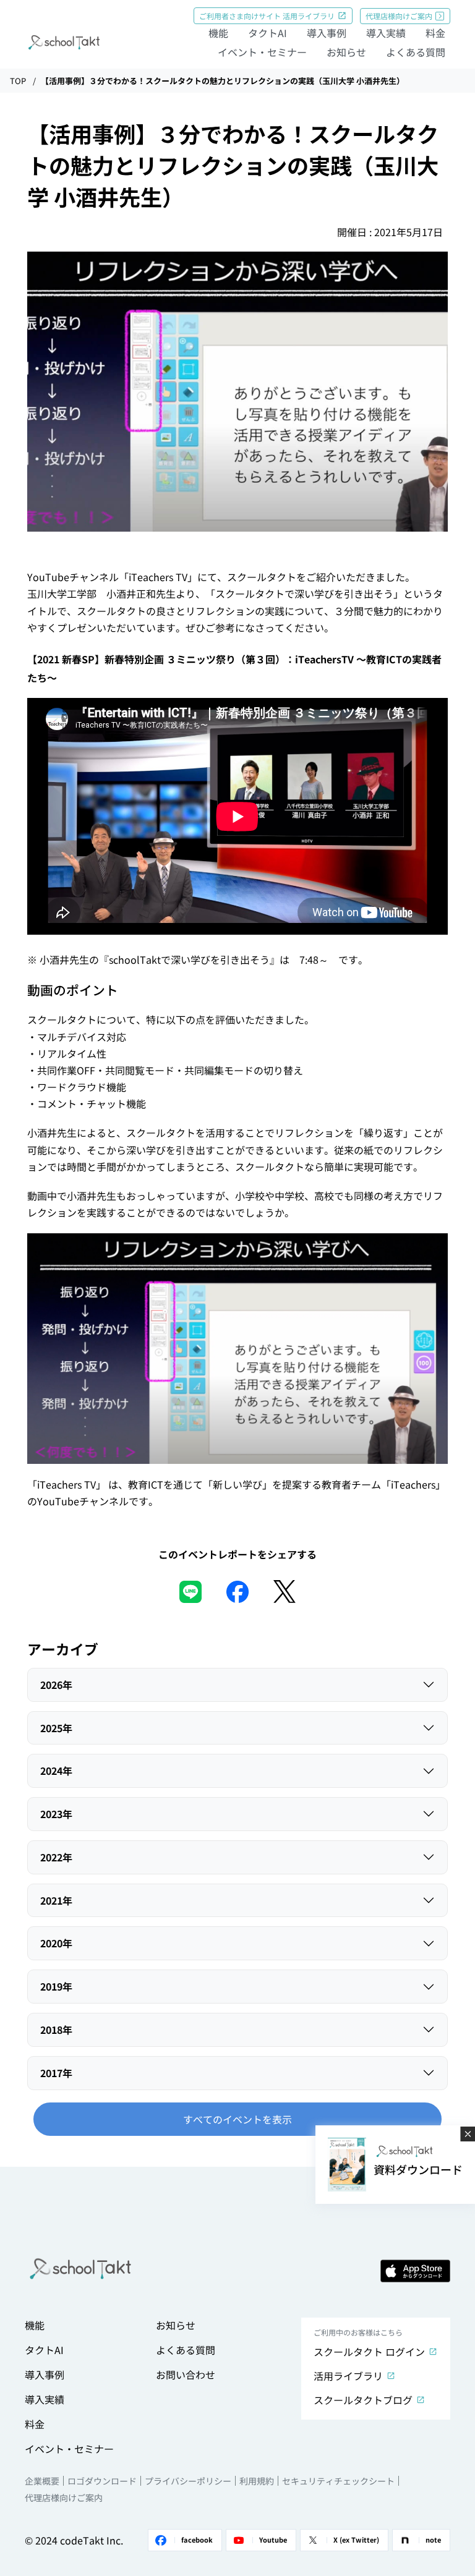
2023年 (56, 1814)
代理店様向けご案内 (399, 16)
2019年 (56, 1986)
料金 (435, 33)
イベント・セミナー (262, 52)
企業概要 (42, 2481)
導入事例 (327, 33)
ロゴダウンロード (102, 2481)
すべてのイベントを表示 (237, 2119)
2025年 (56, 1728)
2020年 (56, 1943)
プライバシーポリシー (188, 2481)
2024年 (56, 1770)
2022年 (56, 1857)
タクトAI (267, 33)
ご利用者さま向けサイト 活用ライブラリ (267, 16)
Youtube (273, 2540)
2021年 (56, 1900)
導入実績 (386, 33)
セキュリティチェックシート (338, 2481)
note (433, 2540)
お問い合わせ (186, 2374)
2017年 (56, 2073)
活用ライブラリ (348, 2376)
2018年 (56, 2030)
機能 (218, 33)
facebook (197, 2540)
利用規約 (257, 2481)
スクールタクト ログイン (369, 2352)
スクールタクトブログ (363, 2400)
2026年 (56, 1685)
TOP (18, 81)
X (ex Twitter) (356, 2540)
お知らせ (346, 52)
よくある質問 (416, 52)
